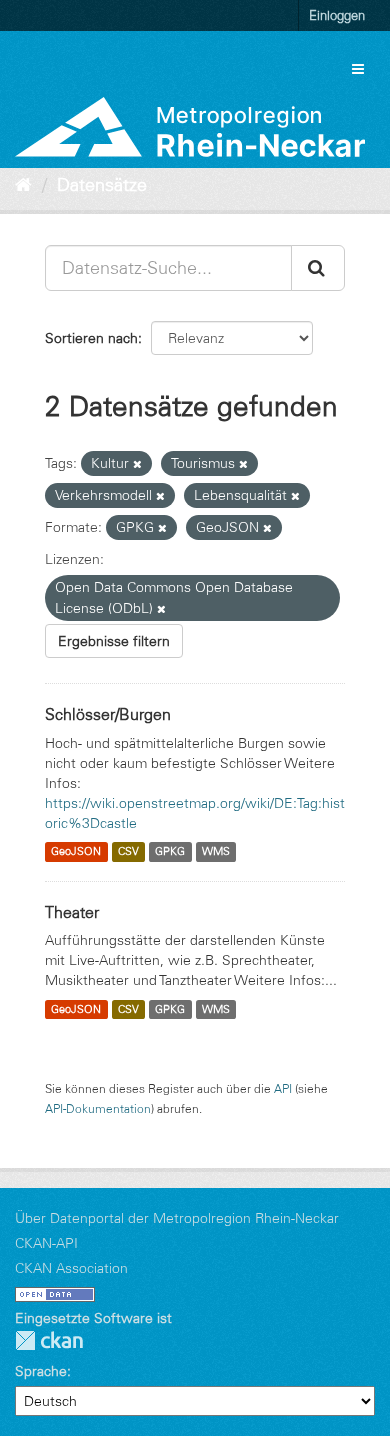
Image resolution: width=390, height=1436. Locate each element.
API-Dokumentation (98, 1108)
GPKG (170, 852)
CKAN (49, 1340)
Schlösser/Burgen (108, 714)
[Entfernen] (137, 464)
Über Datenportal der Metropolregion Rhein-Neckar (177, 1218)
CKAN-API (46, 1243)
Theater (72, 912)
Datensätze (102, 185)
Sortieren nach (91, 338)
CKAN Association (71, 1268)
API (283, 1088)
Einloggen (337, 15)
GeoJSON (76, 852)
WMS (216, 852)
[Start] (23, 185)
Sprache (41, 1371)
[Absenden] (318, 268)
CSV (128, 852)
